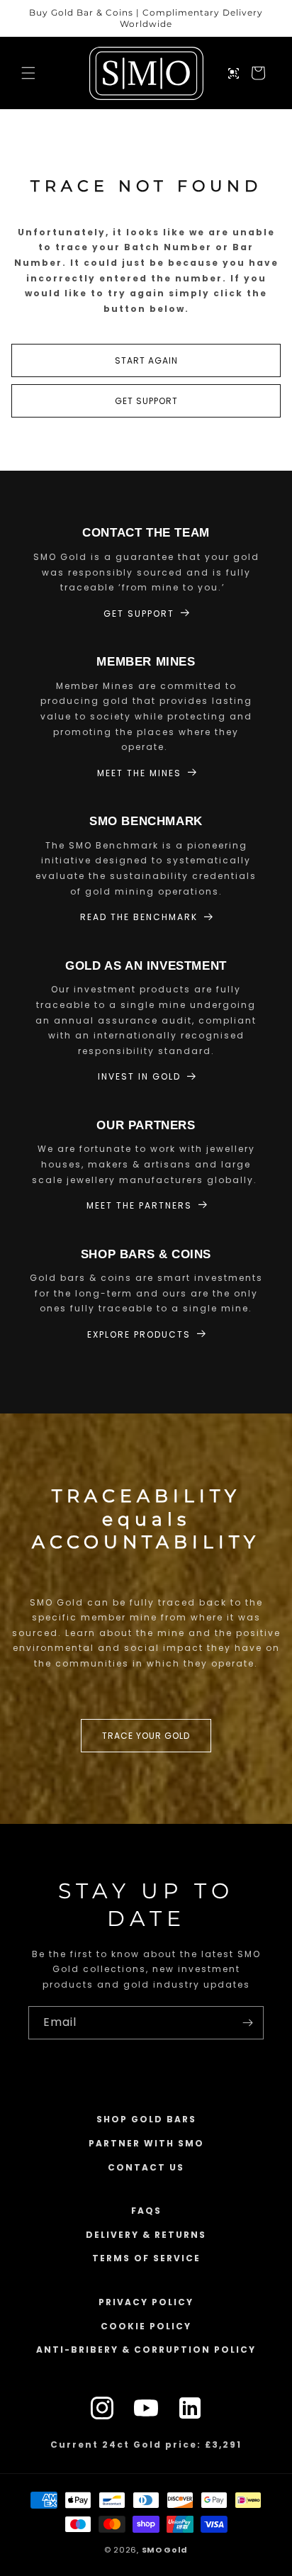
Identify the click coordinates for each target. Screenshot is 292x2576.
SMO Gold (165, 2550)
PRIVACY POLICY (146, 2302)
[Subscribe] (247, 2023)
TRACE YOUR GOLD (146, 1736)
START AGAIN (146, 360)
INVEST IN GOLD (139, 1076)
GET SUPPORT (146, 401)
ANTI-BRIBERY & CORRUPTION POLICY (146, 2350)
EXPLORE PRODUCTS (139, 1334)
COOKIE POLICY (146, 2326)
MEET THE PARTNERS (139, 1205)
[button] (28, 73)
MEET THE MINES (139, 773)
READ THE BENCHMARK (139, 917)
